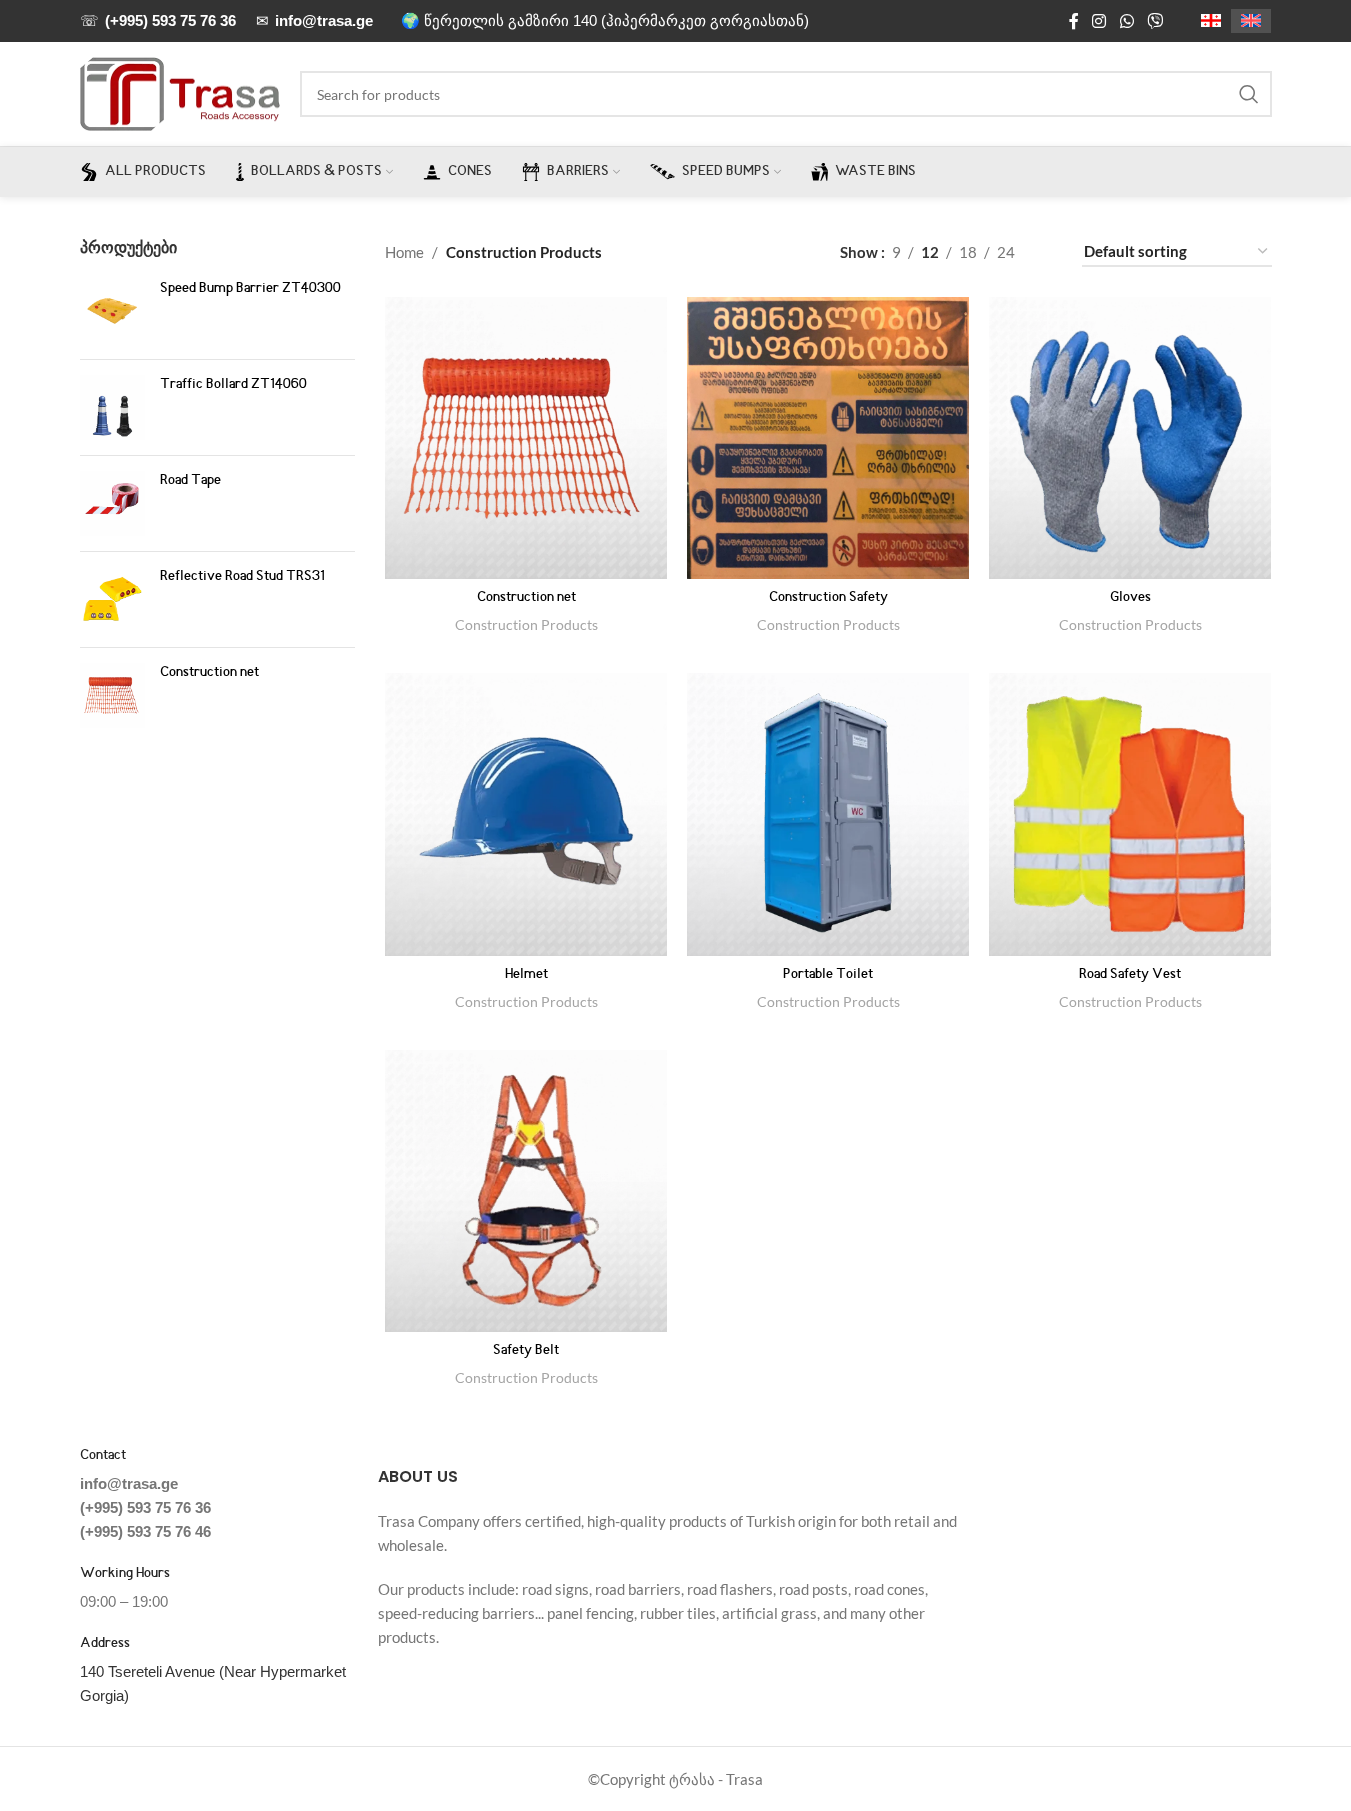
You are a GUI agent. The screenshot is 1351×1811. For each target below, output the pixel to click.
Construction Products (526, 624)
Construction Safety (828, 598)
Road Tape (190, 481)
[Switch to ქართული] (1211, 21)
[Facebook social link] (1074, 21)
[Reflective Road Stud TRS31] (112, 599)
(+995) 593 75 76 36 (145, 1507)
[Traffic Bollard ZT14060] (112, 407)
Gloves (1130, 598)
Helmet (526, 975)
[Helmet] (526, 814)
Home (404, 252)
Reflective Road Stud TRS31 (242, 577)
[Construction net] (112, 695)
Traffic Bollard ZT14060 (233, 385)
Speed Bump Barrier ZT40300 (250, 289)
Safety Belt (526, 1351)
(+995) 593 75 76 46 (145, 1531)
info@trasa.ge (129, 1483)
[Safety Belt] (526, 1191)
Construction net (209, 673)
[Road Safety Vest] (1130, 814)
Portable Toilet (828, 975)
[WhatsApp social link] (1126, 21)
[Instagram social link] (1099, 21)
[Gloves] (1130, 438)
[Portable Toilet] (828, 814)
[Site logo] (180, 92)
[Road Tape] (112, 503)
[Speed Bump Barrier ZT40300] (112, 311)
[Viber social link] (1154, 21)
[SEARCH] (1249, 94)
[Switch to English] (1251, 21)
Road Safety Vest (1130, 975)
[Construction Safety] (828, 438)
